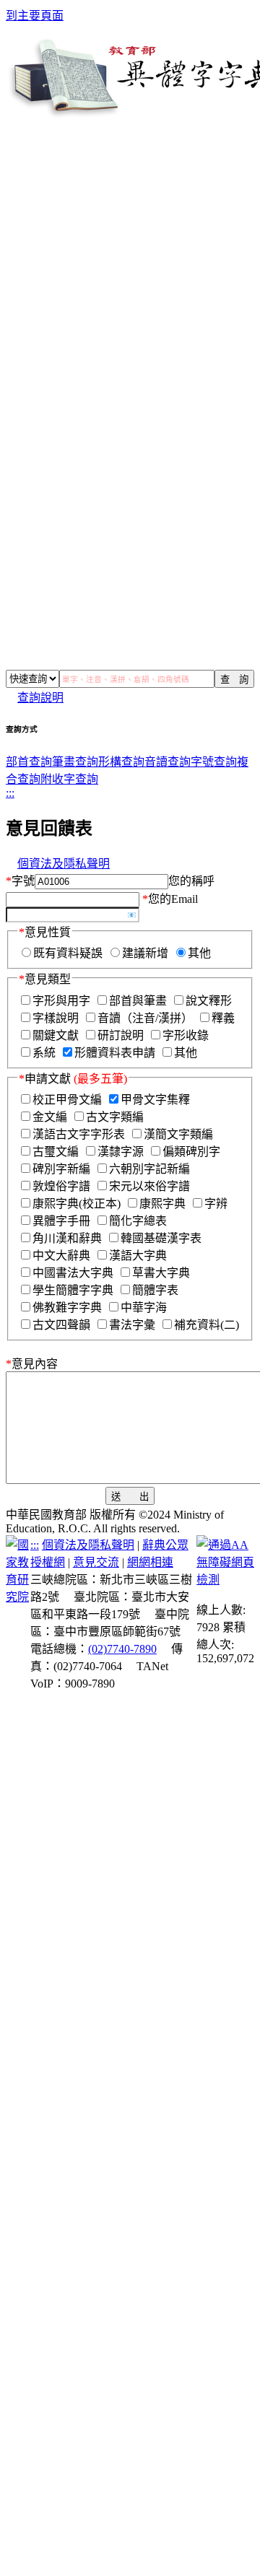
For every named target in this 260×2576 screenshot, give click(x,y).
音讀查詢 (168, 762)
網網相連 (150, 1562)
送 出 (130, 1497)
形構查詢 (121, 762)
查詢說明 (40, 698)
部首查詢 (29, 762)
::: (10, 793)
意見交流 (96, 1562)
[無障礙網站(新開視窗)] (225, 1580)
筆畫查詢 (75, 762)
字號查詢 (214, 762)
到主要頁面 (35, 16)
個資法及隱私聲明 (64, 864)
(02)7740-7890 (122, 1649)
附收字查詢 (69, 779)
